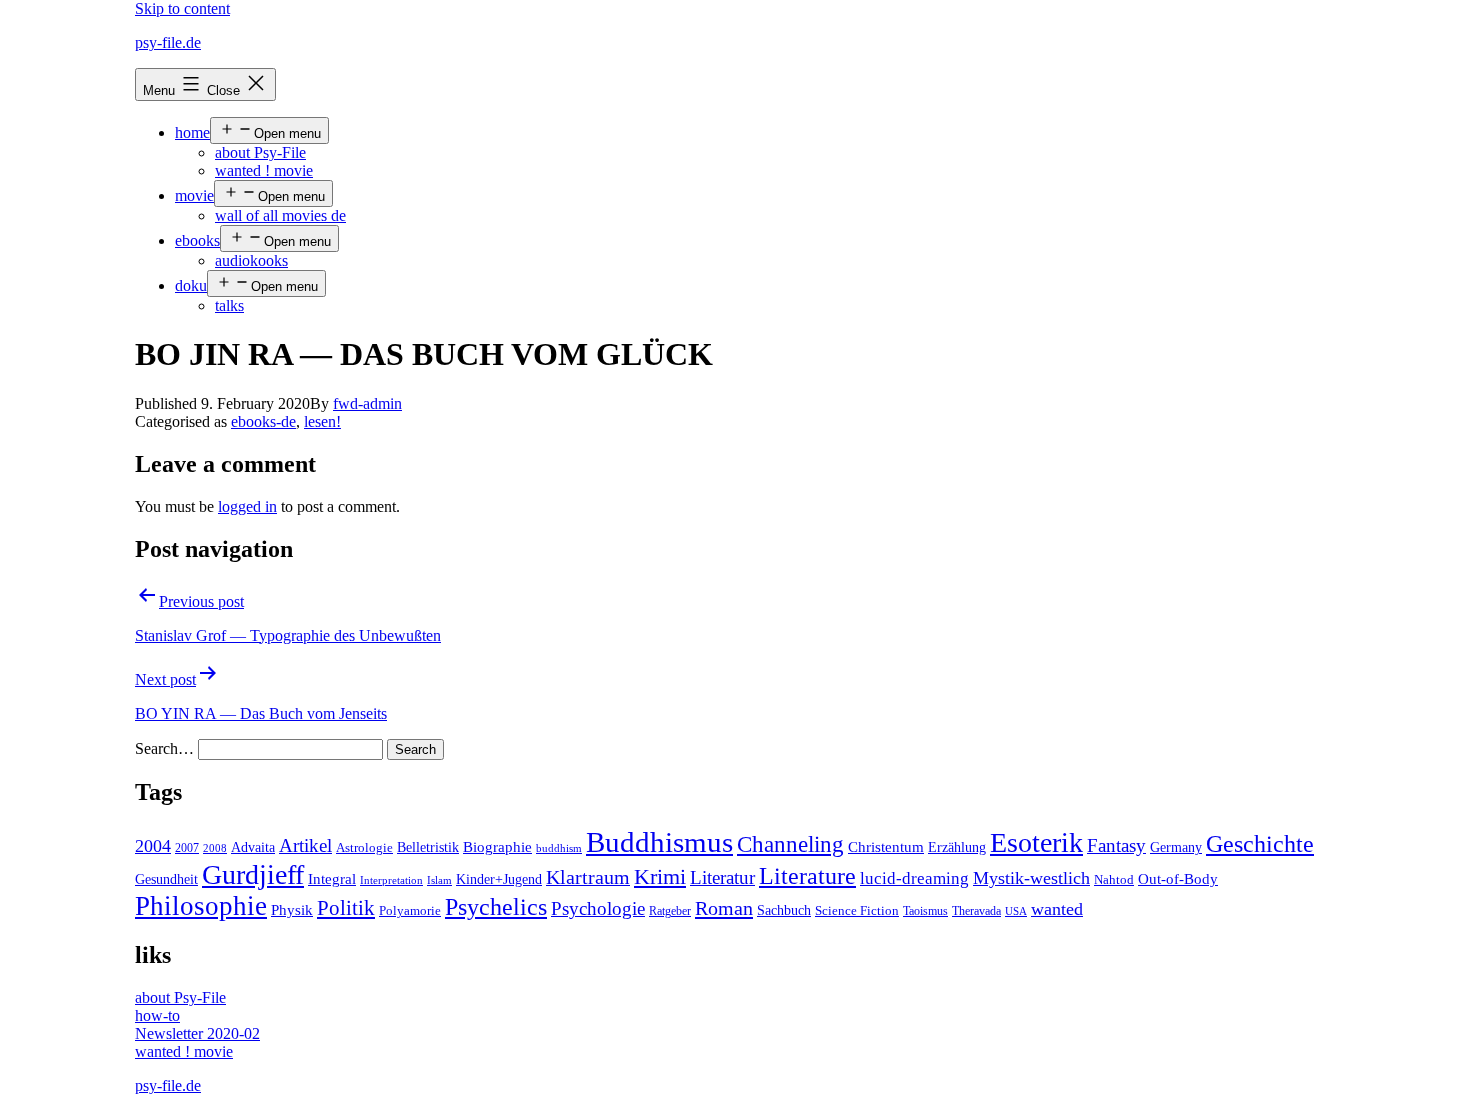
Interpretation (391, 880)
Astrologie (364, 848)
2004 (153, 846)
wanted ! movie (264, 170)
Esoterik (1036, 842)
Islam (439, 880)
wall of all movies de (280, 215)
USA (1016, 911)
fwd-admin (367, 403)
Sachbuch (784, 910)
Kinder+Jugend (499, 879)
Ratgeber (670, 911)
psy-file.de (168, 42)
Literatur (722, 877)
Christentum (886, 847)
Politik (346, 908)
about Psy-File (260, 152)
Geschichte (1260, 843)
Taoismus (925, 911)
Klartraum (588, 877)
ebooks (197, 240)
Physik (292, 910)
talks (229, 305)
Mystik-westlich (1031, 878)
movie (194, 195)
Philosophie (201, 906)
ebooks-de (263, 421)
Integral (332, 879)
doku (191, 285)
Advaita (253, 847)
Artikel (305, 846)
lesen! (322, 421)
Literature (807, 875)
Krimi (660, 877)
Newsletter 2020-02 (197, 1033)
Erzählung (957, 847)
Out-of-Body (1178, 879)
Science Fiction (857, 911)
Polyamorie (410, 911)
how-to (157, 1015)
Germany (1176, 847)
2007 (187, 848)
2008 (215, 848)
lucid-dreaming (914, 878)
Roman (724, 908)
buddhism (559, 848)
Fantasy (1116, 845)
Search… (164, 748)
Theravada (976, 911)
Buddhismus (659, 842)
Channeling (790, 844)
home (192, 132)
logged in (247, 506)
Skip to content (182, 8)
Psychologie (598, 909)
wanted (1057, 909)
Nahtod (1114, 880)
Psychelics (496, 906)
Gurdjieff (253, 874)
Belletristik (428, 847)
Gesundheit (166, 879)
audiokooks (251, 260)
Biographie (497, 847)
